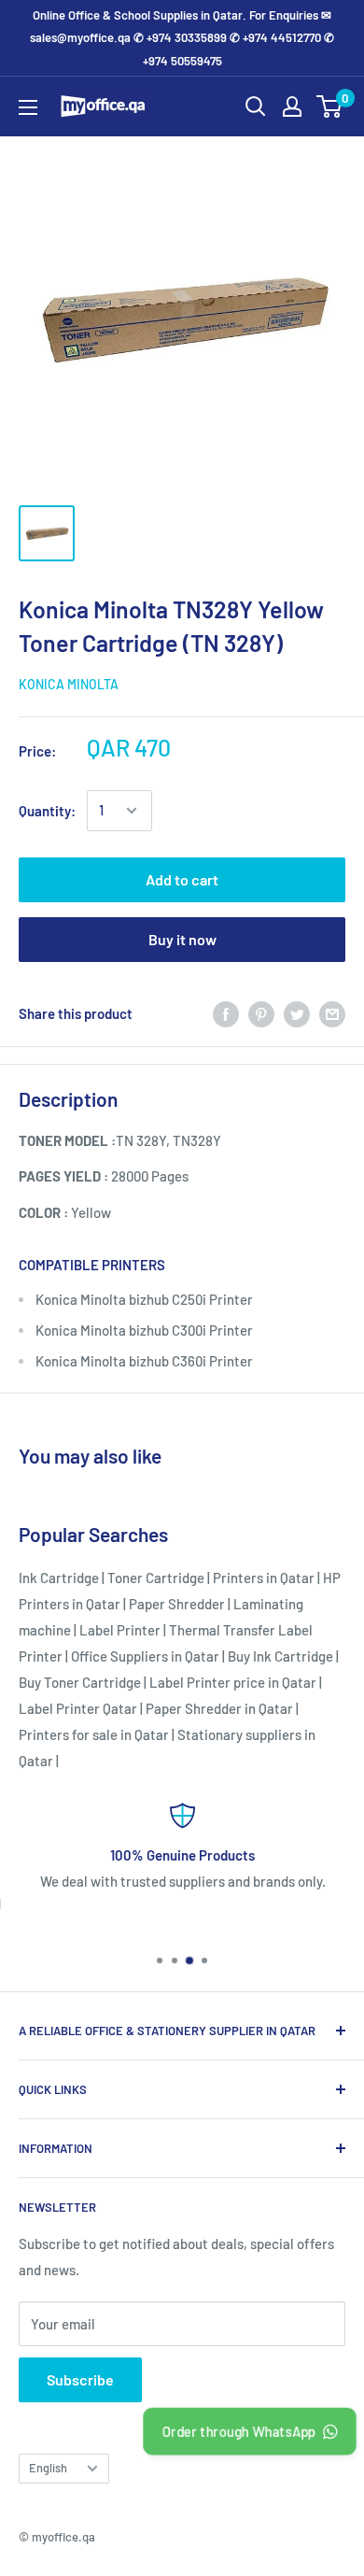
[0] (330, 106)
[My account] (292, 106)
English (48, 2468)
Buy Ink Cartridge (280, 1656)
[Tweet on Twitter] (297, 1013)
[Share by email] (332, 1013)
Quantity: (47, 811)
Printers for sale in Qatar (94, 1734)
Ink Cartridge (59, 1578)
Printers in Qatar (264, 1578)
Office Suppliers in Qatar (145, 1656)
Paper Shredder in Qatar (219, 1708)
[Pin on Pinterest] (261, 1013)
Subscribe (80, 2379)
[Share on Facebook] (226, 1013)
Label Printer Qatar (78, 1708)
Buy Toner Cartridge (80, 1682)
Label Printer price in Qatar (233, 1682)
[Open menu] (28, 107)
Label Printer (120, 1630)
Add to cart (182, 879)
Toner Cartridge (156, 1578)
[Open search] (256, 106)
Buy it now (182, 939)
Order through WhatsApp (238, 2431)
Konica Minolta (69, 684)
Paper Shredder (177, 1604)
